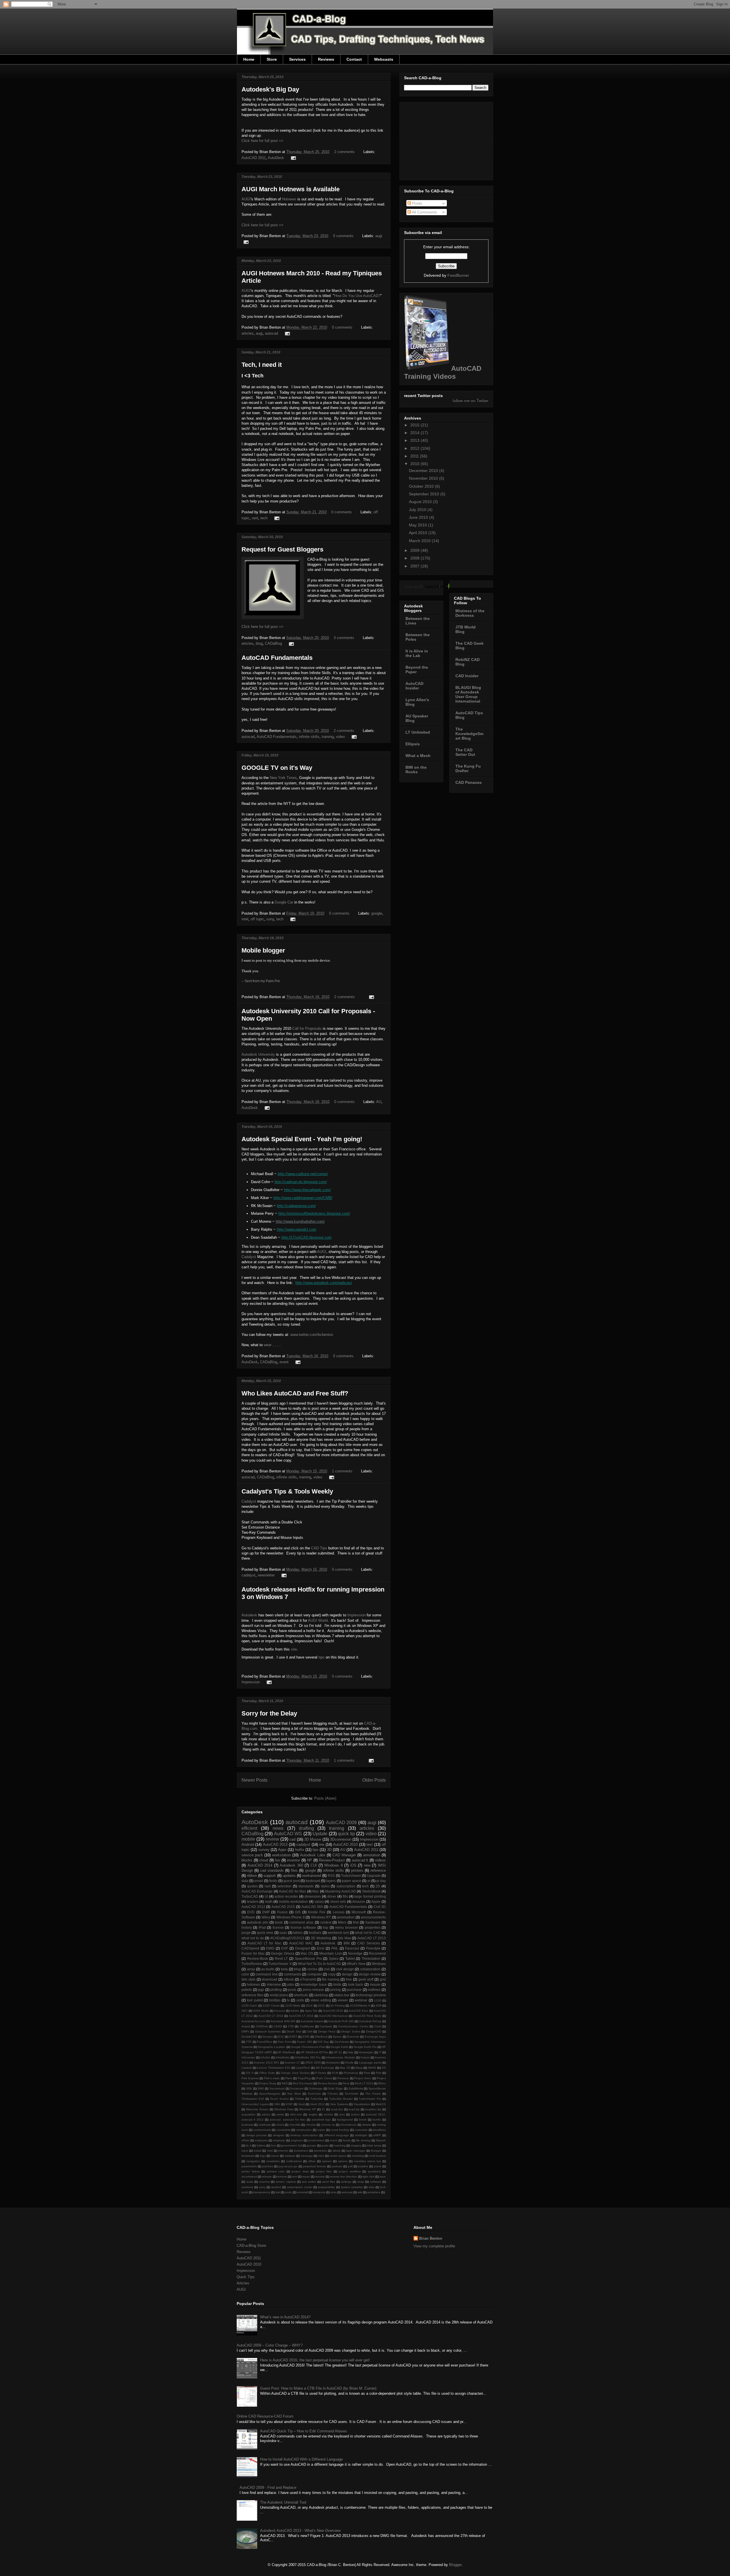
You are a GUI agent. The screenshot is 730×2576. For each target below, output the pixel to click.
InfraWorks (282, 2057)
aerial (280, 2114)
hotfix (300, 1850)
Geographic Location (272, 2047)
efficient (249, 1828)
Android (248, 1844)
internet (283, 2151)
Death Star (294, 2031)
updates (289, 1876)
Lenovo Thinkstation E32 (274, 2068)
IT (380, 2052)
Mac (316, 1891)
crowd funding (340, 2130)
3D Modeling (321, 1938)
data (245, 1881)
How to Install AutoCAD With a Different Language (301, 2459)
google (377, 913)
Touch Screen (279, 2099)
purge (246, 1933)
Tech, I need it (262, 365)
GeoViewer (342, 2042)
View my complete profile (434, 2246)
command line (267, 1974)
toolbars (315, 1933)
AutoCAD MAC (301, 1943)
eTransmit (308, 1979)
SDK (249, 2088)
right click (368, 2177)
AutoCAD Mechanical (333, 2016)
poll (350, 2166)
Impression (356, 1615)
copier (321, 2130)
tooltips (275, 2000)
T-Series (333, 2094)
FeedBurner (458, 275)
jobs (291, 1984)
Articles (243, 2283)
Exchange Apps (375, 2037)
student (276, 2187)
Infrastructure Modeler (340, 2057)
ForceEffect (264, 2042)
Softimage (316, 2088)
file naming (331, 1979)
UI (266, 1896)
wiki (360, 2192)
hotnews (254, 1984)
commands (293, 1974)
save (383, 2177)
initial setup (374, 2145)
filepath (381, 2140)
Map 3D (345, 2068)
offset (312, 2161)
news (278, 1828)
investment (301, 2151)
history (247, 1927)
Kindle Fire (317, 1912)
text (370, 1844)
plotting (276, 1990)
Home (249, 59)
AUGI (246, 199)
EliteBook (321, 2037)
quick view (265, 1933)
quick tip (346, 1834)
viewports (319, 2192)
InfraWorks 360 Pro (308, 2057)
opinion (327, 2161)
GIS (298, 1912)
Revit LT (281, 1959)
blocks (247, 1860)
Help (350, 2052)
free (349, 1979)
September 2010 (425, 494)
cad (292, 1839)
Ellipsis (413, 744)
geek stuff (366, 1979)
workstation (281, 1855)
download (269, 1979)
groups (311, 2145)
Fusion (282, 1912)
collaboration (370, 1969)
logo (263, 2156)
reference (378, 1870)
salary (319, 1902)
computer (315, 1974)
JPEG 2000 (313, 2063)
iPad (262, 1927)
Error (321, 1948)
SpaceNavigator (270, 2094)
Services (297, 59)
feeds (347, 2140)
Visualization (362, 2104)
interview (274, 1984)
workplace (374, 2192)
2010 (415, 464)
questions (374, 2171)
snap (361, 2182)
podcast (337, 2166)
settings (346, 2182)
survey (264, 1850)
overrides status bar (367, 2161)
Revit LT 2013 (364, 2083)
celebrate (265, 2125)
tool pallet (255, 2000)
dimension (313, 1896)
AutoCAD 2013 (275, 1844)
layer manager (356, 2151)
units (300, 2000)
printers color (276, 2171)
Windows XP (308, 2109)
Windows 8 (333, 1865)
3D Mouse (313, 1839)
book (279, 1922)
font (273, 2145)
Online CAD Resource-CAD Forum (265, 2416)
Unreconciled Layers (255, 2104)
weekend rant (338, 1933)
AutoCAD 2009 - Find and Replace (268, 2488)
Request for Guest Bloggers (282, 549)
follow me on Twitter (471, 400)
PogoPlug (304, 2078)
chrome (311, 2125)
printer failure (251, 2171)
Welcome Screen (257, 2109)
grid (383, 1979)
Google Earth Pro (365, 2047)
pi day (381, 1881)
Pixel (367, 2073)
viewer (343, 2000)
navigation (253, 2161)
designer (279, 2135)
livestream (248, 2156)
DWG (270, 1948)
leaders (253, 1902)
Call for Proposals (306, 1028)
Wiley (266, 1917)
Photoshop (351, 2073)
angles (313, 2114)
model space (338, 2156)
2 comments (344, 152)
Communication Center (353, 2026)
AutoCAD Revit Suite (367, 2016)
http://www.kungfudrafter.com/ (300, 1221)
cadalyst (249, 1575)
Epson (337, 2037)
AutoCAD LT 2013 (372, 1938)
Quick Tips (246, 2277)
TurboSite (317, 2099)
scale (250, 2182)
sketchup (321, 1995)
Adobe (295, 2011)
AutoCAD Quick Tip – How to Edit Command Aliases (304, 2431)
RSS (331, 1876)
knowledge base (314, 1984)
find (356, 1922)
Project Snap (268, 2083)
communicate (262, 2130)
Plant (289, 2078)
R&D (285, 2083)
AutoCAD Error (358, 2011)
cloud (264, 1860)
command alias (301, 1922)
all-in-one (296, 2114)
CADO (278, 2026)
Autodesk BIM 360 (283, 2021)
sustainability (326, 2187)
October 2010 (422, 486)
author (355, 2114)
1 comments (342, 1471)
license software (303, 1927)
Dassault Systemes (268, 2031)
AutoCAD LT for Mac (264, 1943)
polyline (363, 2166)
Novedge (355, 1953)
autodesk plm (257, 1922)
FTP (249, 2042)
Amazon (359, 1902)
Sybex (334, 1959)
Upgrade (374, 1876)
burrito (377, 2120)
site (294, 1649)
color (245, 1974)
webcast (347, 2192)
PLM (335, 2073)
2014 (309, 2006)
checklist (295, 2125)
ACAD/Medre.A (360, 2006)
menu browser (346, 1927)
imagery (356, 2145)
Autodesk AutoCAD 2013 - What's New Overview (300, 2531)
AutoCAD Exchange (257, 1891)
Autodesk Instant (312, 2021)
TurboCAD (250, 1896)
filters (342, 1922)
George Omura (283, 1953)
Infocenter (248, 2057)
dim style (249, 1979)
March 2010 (420, 541)
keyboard (313, 1881)
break (363, 2120)
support (270, 1876)
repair (306, 2177)
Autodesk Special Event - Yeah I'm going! (302, 1139)
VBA (277, 2104)
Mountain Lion (331, 1953)
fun (277, 1860)
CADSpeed (250, 1948)
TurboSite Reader (341, 2099)
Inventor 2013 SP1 (266, 2063)
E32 (281, 2037)
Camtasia (326, 2026)
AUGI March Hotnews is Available (291, 189)
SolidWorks (356, 2088)
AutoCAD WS (288, 1834)
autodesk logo (321, 2120)
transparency (262, 2192)
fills (345, 1896)
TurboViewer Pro (370, 2099)
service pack (252, 1855)
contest (326, 1922)
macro (275, 2156)
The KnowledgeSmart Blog (469, 734)
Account (279, 2011)
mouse (375, 1984)
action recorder (286, 1896)
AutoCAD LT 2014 (271, 2016)
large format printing (370, 1896)
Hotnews (289, 199)
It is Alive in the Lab (417, 653)
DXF (285, 1948)
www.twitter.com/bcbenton (312, 1335)
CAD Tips (319, 1548)
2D (378, 1886)
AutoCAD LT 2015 (301, 2016)
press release (314, 1990)
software (376, 2182)
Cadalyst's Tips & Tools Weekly (287, 1491)
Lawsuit (247, 2068)
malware (290, 2156)
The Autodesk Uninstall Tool (283, 2502)
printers (357, 1870)
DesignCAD (374, 2031)
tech (264, 518)
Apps (282, 1850)
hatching (340, 2145)
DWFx (245, 2031)
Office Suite (267, 2073)
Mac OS (307, 1953)
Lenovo (339, 1912)
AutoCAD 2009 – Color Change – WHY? (270, 2345)
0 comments (343, 236)
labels (337, 2151)
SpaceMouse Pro (308, 1959)
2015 (321, 2006)
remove (282, 2177)
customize (361, 2130)
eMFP (377, 2135)
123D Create (271, 2006)
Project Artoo (363, 2078)
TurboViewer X (280, 1964)
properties (373, 1927)
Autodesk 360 (291, 1865)
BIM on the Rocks (416, 770)
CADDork (262, 2026)
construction (304, 2130)
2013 (415, 440)
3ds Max (344, 1938)
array (251, 1969)
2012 (415, 448)
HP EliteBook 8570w (314, 2052)
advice (266, 2114)
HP (309, 1860)
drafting (306, 1828)
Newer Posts (255, 1780)
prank (378, 2166)
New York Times (283, 778)
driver (332, 1896)
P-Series (321, 2073)
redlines (374, 1990)
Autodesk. (328, 1943)
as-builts (268, 1969)
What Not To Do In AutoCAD (319, 1964)
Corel (378, 2026)
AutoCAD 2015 (283, 1907)
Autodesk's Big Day (270, 89)
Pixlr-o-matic (272, 2078)
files (294, 1870)
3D (329, 1850)
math (269, 1902)
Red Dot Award (303, 2083)
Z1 (323, 2109)
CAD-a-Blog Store (251, 2246)
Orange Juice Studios (295, 2073)
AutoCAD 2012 (253, 1907)
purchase (354, 1990)
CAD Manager (344, 1855)
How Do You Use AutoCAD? (357, 296)
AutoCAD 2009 (341, 1823)
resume (320, 2177)
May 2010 (418, 525)
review (272, 1839)
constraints (283, 2130)
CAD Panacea (469, 782)
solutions (247, 2187)
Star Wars (294, 2094)
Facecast (352, 1948)
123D (378, 2000)
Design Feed (327, 2031)
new (367, 1865)
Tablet (350, 1959)
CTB (291, 2026)
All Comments (424, 212)
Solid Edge (335, 2088)
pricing (335, 1990)
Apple (376, 1902)
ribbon (252, 1876)
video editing (321, 2000)
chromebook (348, 2125)
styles (325, 1886)
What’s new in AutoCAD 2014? (285, 2317)
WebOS (381, 2104)
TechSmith (352, 2094)
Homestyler (366, 2052)
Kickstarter (333, 2063)
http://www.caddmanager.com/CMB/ (303, 1198)
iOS (353, 1865)
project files (324, 2171)
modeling (358, 2156)
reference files (253, 1995)
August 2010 (421, 502)
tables (298, 1933)
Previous (343, 2078)
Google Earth (339, 2047)
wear (267, 1345)
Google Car (284, 902)
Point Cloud (324, 2078)
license (278, 1927)
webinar (361, 2000)
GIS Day (323, 2042)
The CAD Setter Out (465, 752)
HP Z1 (338, 2052)
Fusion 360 (304, 2042)
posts (292, 1990)
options (343, 2161)
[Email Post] (292, 158)
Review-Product (332, 1860)
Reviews (326, 59)
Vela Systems (339, 2104)
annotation (372, 1855)
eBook (289, 1979)
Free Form (285, 2042)
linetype (376, 2151)
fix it (248, 2145)
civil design (345, 1969)
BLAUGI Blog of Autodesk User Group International (468, 694)
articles (248, 333)
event (284, 1362)
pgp (261, 1990)
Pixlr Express (250, 2078)
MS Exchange (325, 2068)
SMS (261, 2088)
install (257, 2151)
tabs (372, 2187)
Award (246, 2026)
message (307, 2156)
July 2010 (418, 510)
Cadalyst (249, 1257)
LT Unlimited (418, 732)
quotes (253, 1886)
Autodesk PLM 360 (341, 2021)
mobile (248, 1839)
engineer (297, 2140)
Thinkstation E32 (253, 2099)
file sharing (363, 2140)
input (245, 2151)
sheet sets (338, 1902)
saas (283, 1933)
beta (284, 1969)
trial (278, 2192)
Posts (416, 203)
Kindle (349, 2063)
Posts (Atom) (325, 1798)
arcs (342, 2114)
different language (337, 2135)
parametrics (249, 2166)
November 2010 (424, 478)
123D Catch (249, 2006)
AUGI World (318, 1620)
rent (295, 2177)
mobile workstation (294, 1902)
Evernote (353, 2037)
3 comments (344, 638)
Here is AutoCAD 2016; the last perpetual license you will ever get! (315, 2360)
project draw (300, 2171)
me (322, 1844)
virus (333, 2192)
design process (257, 2135)
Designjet (303, 1948)
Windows (379, 1964)
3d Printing (337, 2006)
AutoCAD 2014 (260, 1865)
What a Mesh (418, 756)
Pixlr (379, 2073)
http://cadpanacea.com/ (296, 1206)
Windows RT (321, 1917)
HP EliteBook (286, 2052)
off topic (257, 919)
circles (312, 1969)
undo (289, 2192)
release (267, 2177)
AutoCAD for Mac (292, 1891)
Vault (302, 2104)
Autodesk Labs (313, 1855)
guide (325, 2145)
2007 (415, 566)
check (280, 2125)
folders (261, 2145)
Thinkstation (371, 1959)
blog (259, 643)
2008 (415, 558)
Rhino (382, 2083)
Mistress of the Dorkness (470, 613)
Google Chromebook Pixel (308, 2047)
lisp (326, 1927)
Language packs (370, 2063)
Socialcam (297, 2088)
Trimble (300, 2099)
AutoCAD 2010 (345, 1844)
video (340, 737)
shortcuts (301, 1995)
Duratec (268, 2037)
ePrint (245, 2140)
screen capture (286, 2182)
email (259, 1881)
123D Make (293, 2006)
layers (331, 1881)
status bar (342, 1995)
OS (384, 2068)
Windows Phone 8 (291, 1917)
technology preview (371, 1995)
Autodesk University (258, 1054)
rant (255, 518)
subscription (346, 1886)
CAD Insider (467, 676)
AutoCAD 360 (312, 1907)
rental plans (279, 1995)
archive (328, 2114)
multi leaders (378, 2156)
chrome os (328, 2125)
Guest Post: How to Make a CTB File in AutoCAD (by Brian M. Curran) (318, 2388)
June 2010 (419, 517)
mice (321, 2156)
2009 (415, 550)
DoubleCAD (249, 2037)
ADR (379, 2006)
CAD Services (369, 1943)
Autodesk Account (254, 2021)
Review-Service (328, 2083)
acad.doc (337, 2109)
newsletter (266, 1575)
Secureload (277, 2088)
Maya (359, 2068)
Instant (365, 2057)
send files (329, 2182)
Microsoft (359, 1912)
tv (288, 2000)
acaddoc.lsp (373, 2109)
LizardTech (303, 2068)
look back (355, 1984)
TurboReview (252, 1964)
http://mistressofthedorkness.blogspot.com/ (314, 1213)
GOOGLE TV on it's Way (277, 768)
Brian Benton (431, 2238)
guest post (291, 1881)
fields (273, 1881)
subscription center (300, 2187)
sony (270, 919)
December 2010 (424, 471)
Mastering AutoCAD (340, 1891)
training (328, 737)
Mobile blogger (263, 950)
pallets (247, 1990)
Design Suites (351, 2031)
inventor (293, 1860)
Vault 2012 (318, 2104)
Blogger (455, 2565)
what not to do (253, 1938)
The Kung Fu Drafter (468, 768)
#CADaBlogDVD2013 (287, 1938)
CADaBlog (273, 643)
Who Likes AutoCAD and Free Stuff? (295, 1393)
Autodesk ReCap (370, 2021)
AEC (245, 2011)
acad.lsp (354, 2109)
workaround (312, 1876)
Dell (310, 2031)
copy (332, 1974)
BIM (347, 1943)
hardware (373, 1922)
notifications (294, 2161)
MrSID (372, 2068)
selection (284, 1886)
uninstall (303, 2192)
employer (279, 2140)
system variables (352, 2187)
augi (379, 236)
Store (272, 59)
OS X (250, 2073)
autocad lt (360, 1860)
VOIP (289, 2104)
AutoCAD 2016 (333, 2011)
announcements (373, 1917)
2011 (415, 456)
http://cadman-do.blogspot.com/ (301, 1182)
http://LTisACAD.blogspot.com (307, 1237)
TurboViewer (351, 1876)
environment (316, 2140)
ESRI (306, 2037)
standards (306, 1886)
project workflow (350, 2171)
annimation (346, 1917)
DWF (266, 1912)
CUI (314, 1865)
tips (322, 1657)
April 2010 (419, 533)
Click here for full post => (262, 141)
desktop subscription (304, 2135)
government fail (291, 2145)
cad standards (272, 1870)
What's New (356, 1964)
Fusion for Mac (253, 1953)
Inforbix (265, 2057)
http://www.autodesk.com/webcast (324, 1283)
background (345, 2120)
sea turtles (309, 2182)
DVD (251, 1912)
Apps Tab (311, 2011)
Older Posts (374, 1780)
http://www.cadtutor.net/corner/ (303, 1174)
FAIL (335, 1948)
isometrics (320, 2151)
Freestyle (373, 1948)
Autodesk (249, 1615)
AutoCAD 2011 (254, 158)
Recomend (377, 1953)
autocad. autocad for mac (288, 2120)
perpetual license (315, 2166)
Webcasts (384, 59)
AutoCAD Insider (414, 686)
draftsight (361, 2135)
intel (245, 919)
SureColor (314, 2094)
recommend (249, 2177)
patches (268, 2166)
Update (320, 1834)
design (347, 1974)
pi (369, 1881)
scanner (264, 2182)
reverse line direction (343, 2177)
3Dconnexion (341, 1839)
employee (261, 2140)
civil (327, 1969)
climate (366, 2125)
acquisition (249, 2114)
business (247, 2125)
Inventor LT (292, 2063)
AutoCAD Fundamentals (277, 658)
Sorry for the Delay (269, 1713)
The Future (373, 2094)
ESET (293, 2037)
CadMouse (307, 2026)
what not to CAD (368, 1933)
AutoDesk (276, 158)
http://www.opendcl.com (297, 1229)
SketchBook (371, 1891)
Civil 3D (380, 1907)
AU (379, 1102)
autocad (271, 333)
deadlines (379, 2130)
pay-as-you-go (288, 2166)
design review (370, 1974)
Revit (346, 2083)
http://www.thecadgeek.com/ (307, 1190)
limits (337, 1984)
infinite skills (309, 737)
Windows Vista (284, 2109)
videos (380, 1860)
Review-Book (258, 1959)
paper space (352, 1881)
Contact (354, 59)
